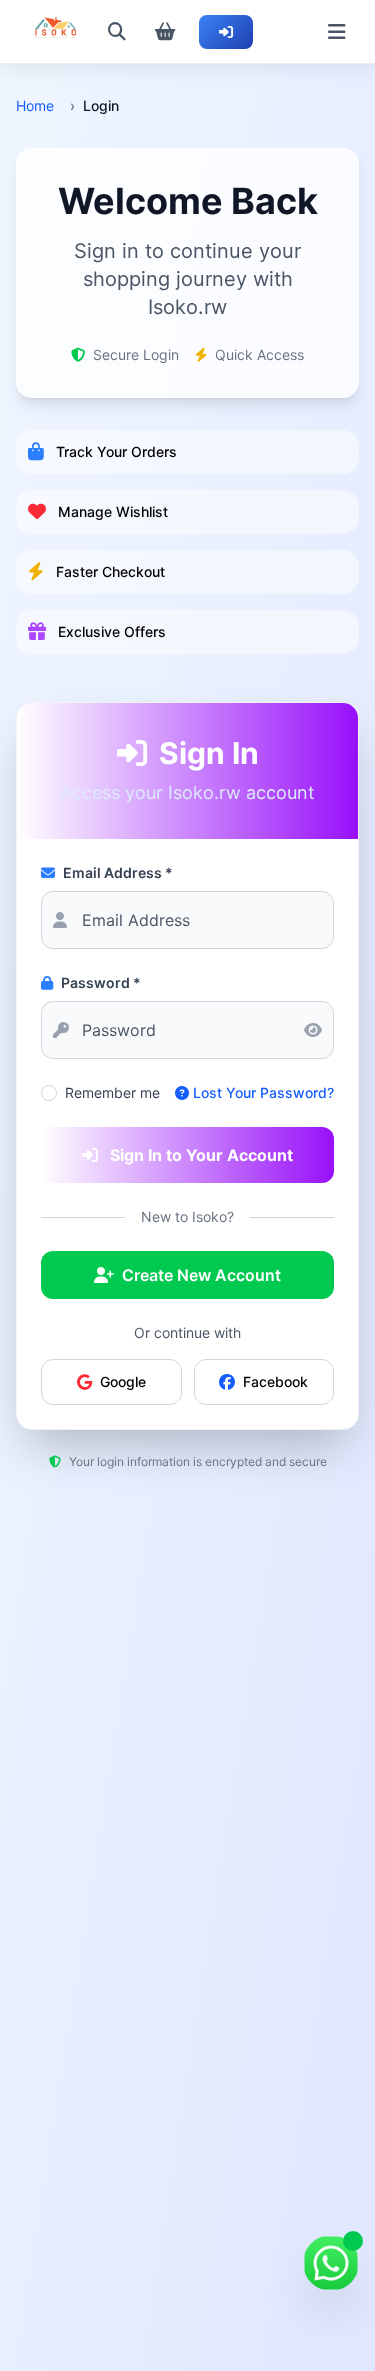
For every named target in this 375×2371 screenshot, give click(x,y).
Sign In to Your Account (201, 1155)
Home (35, 105)
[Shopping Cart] (165, 32)
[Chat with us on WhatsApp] (331, 2263)
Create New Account (201, 1275)
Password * (101, 982)
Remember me (112, 1092)
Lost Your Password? (263, 1092)
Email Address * (118, 872)
